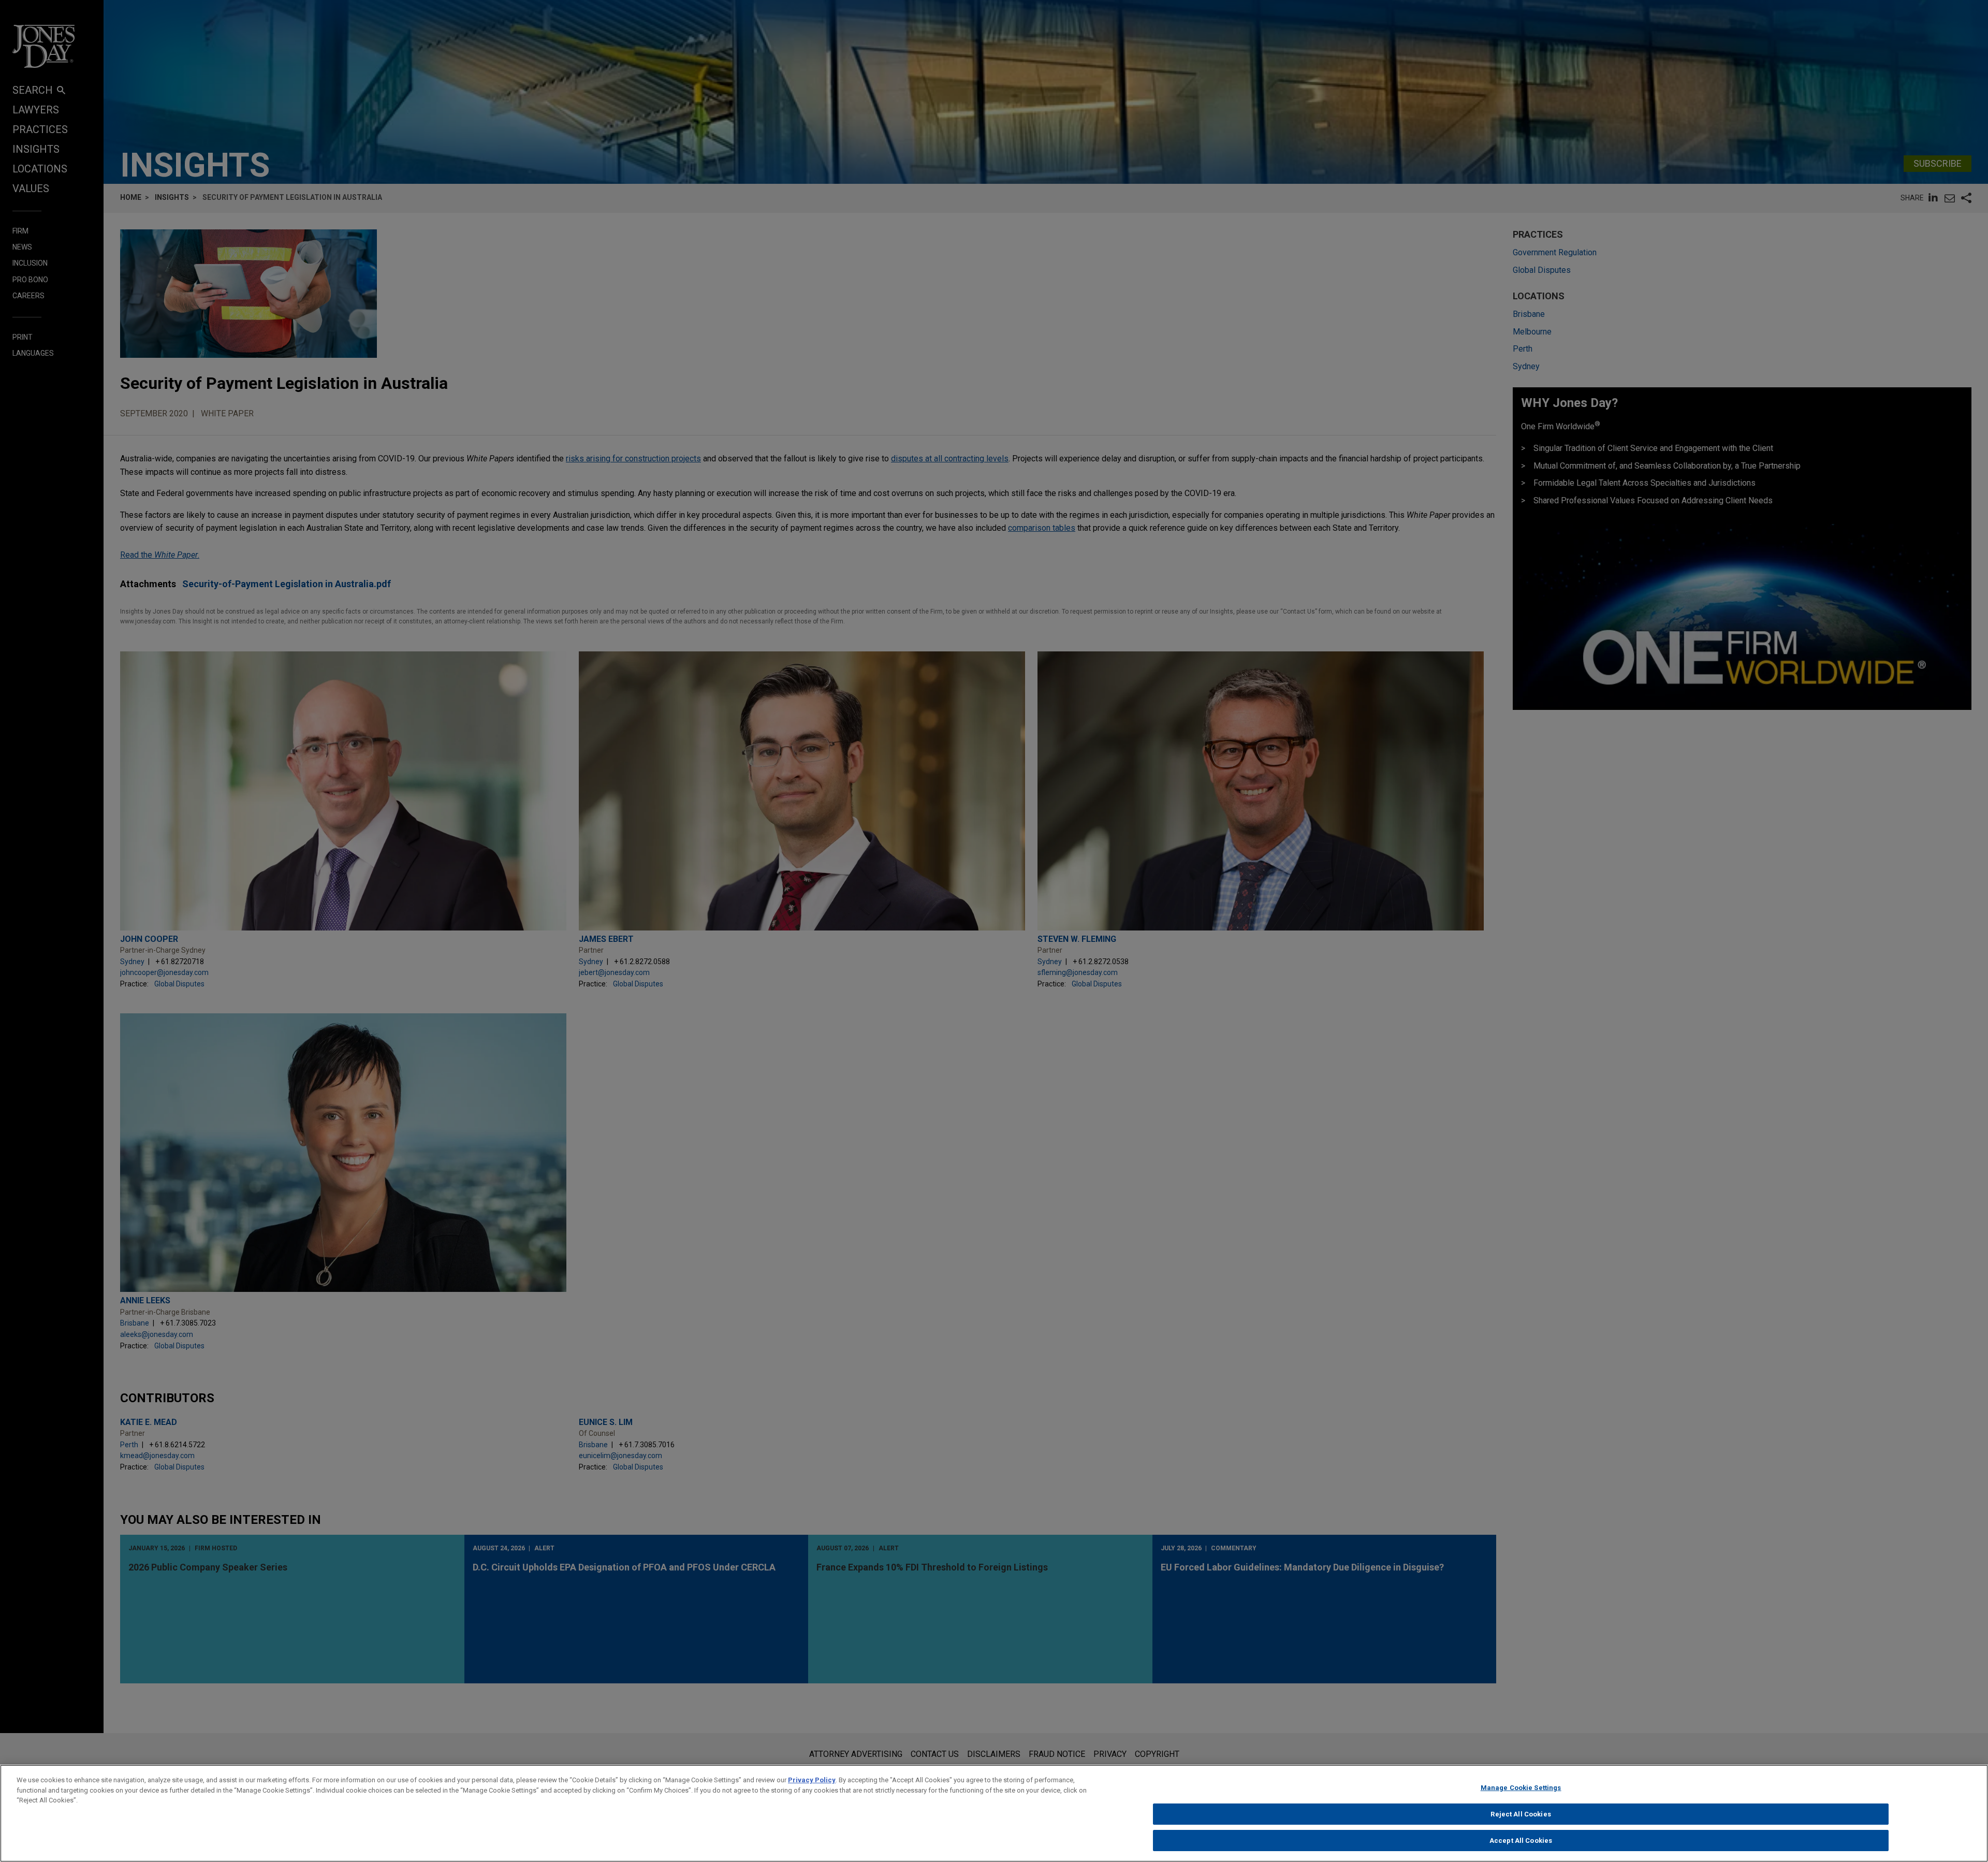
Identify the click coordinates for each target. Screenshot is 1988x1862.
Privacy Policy (812, 1780)
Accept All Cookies (1521, 1841)
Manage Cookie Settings (1521, 1788)
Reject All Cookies (1521, 1814)
